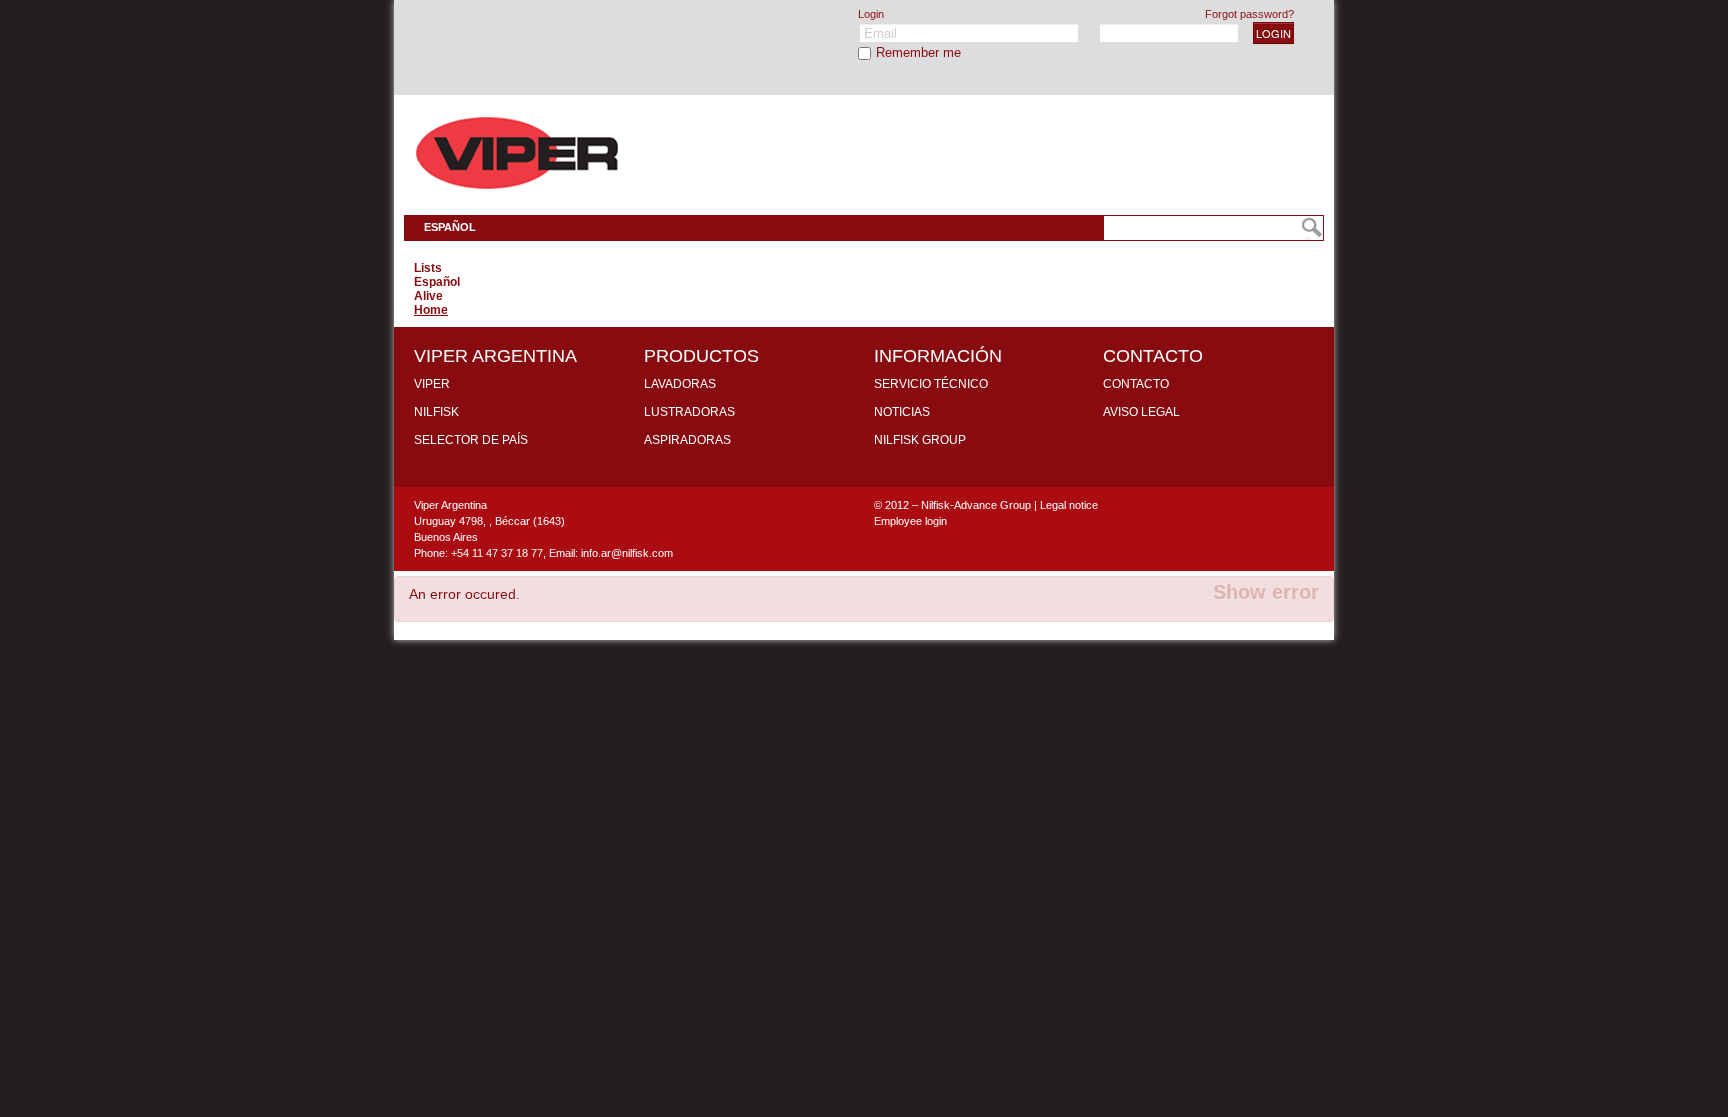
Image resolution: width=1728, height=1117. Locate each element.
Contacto (1136, 384)
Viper (432, 384)
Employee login (910, 521)
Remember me (918, 52)
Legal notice (1069, 505)
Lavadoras (680, 384)
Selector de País (471, 440)
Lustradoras (689, 412)
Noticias (902, 412)
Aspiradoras (687, 440)
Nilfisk (436, 412)
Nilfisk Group (920, 440)
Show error (1266, 592)
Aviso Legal (1141, 412)
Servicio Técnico (931, 384)
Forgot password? (1249, 14)
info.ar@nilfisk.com (627, 553)
